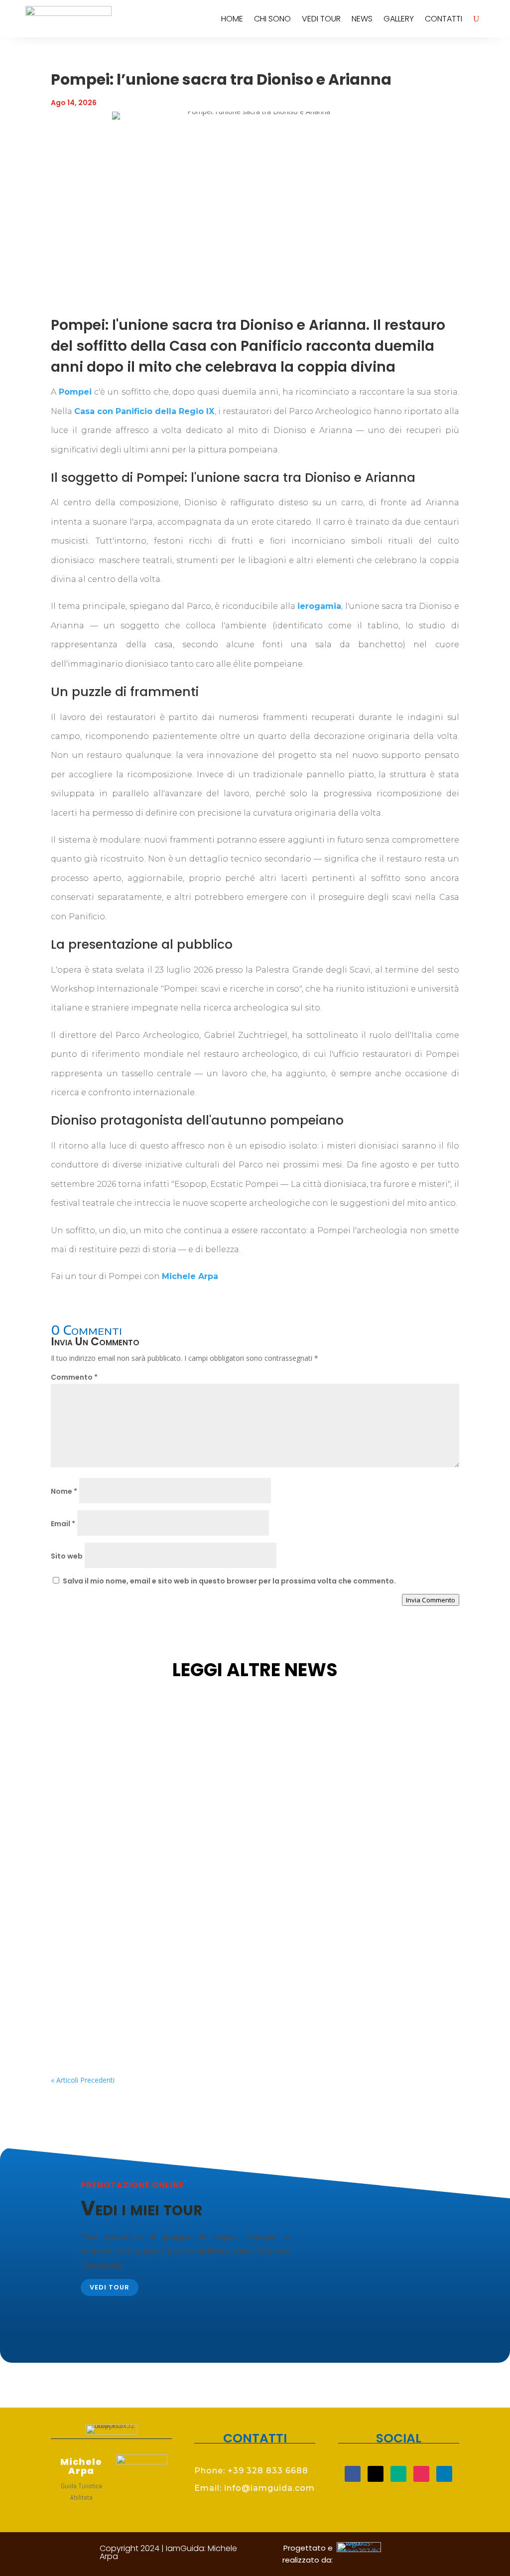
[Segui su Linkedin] (444, 2474)
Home (232, 19)
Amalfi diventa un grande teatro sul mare (157, 1870)
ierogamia (319, 606)
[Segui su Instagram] (421, 2474)
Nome (64, 1491)
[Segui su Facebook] (353, 2474)
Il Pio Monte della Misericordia (129, 1988)
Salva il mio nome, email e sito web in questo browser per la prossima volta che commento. (229, 1581)
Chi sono (272, 19)
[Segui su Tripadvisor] (398, 2474)
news (362, 19)
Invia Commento (431, 1600)
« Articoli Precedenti (83, 2080)
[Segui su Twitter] (376, 2474)
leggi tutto (81, 1819)
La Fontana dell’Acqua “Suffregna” (142, 1752)
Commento (74, 1377)
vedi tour (321, 19)
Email (63, 1524)
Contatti (444, 19)
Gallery (399, 19)
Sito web (67, 1556)
